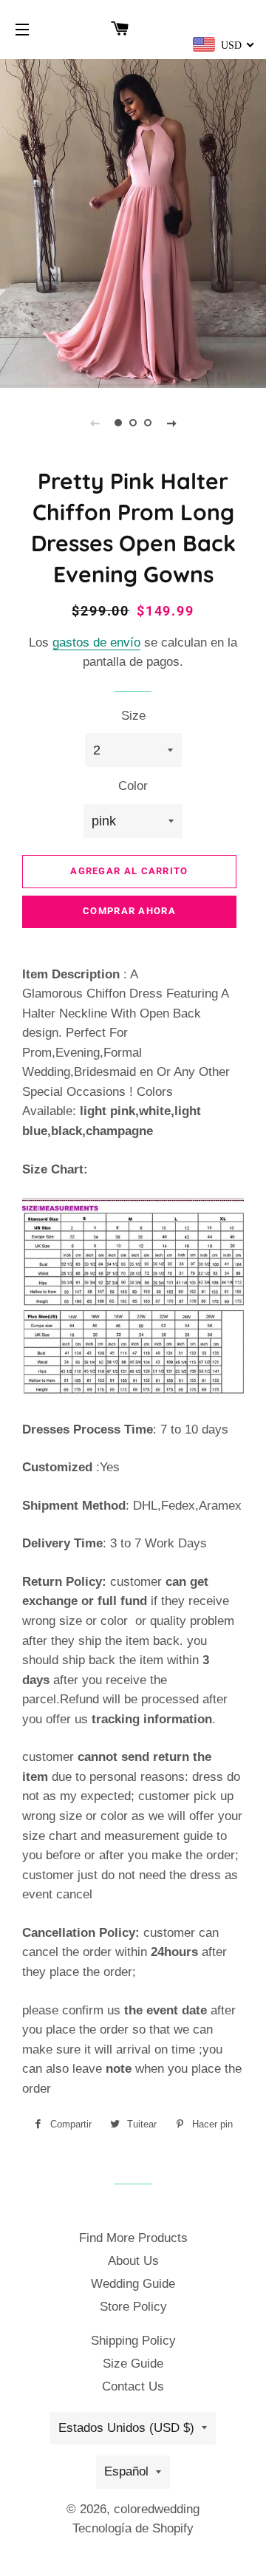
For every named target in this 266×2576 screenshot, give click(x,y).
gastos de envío (96, 643)
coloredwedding (157, 2509)
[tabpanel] (133, 222)
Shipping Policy (133, 2341)
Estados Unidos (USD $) (126, 2428)
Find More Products (133, 2238)
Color (133, 786)
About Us (133, 2261)
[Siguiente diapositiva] (171, 423)
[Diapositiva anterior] (95, 423)
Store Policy (133, 2307)
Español (126, 2471)
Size (133, 716)
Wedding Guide (133, 2284)
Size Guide (133, 2364)
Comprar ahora (129, 911)
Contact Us (133, 2386)
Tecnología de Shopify (133, 2528)
